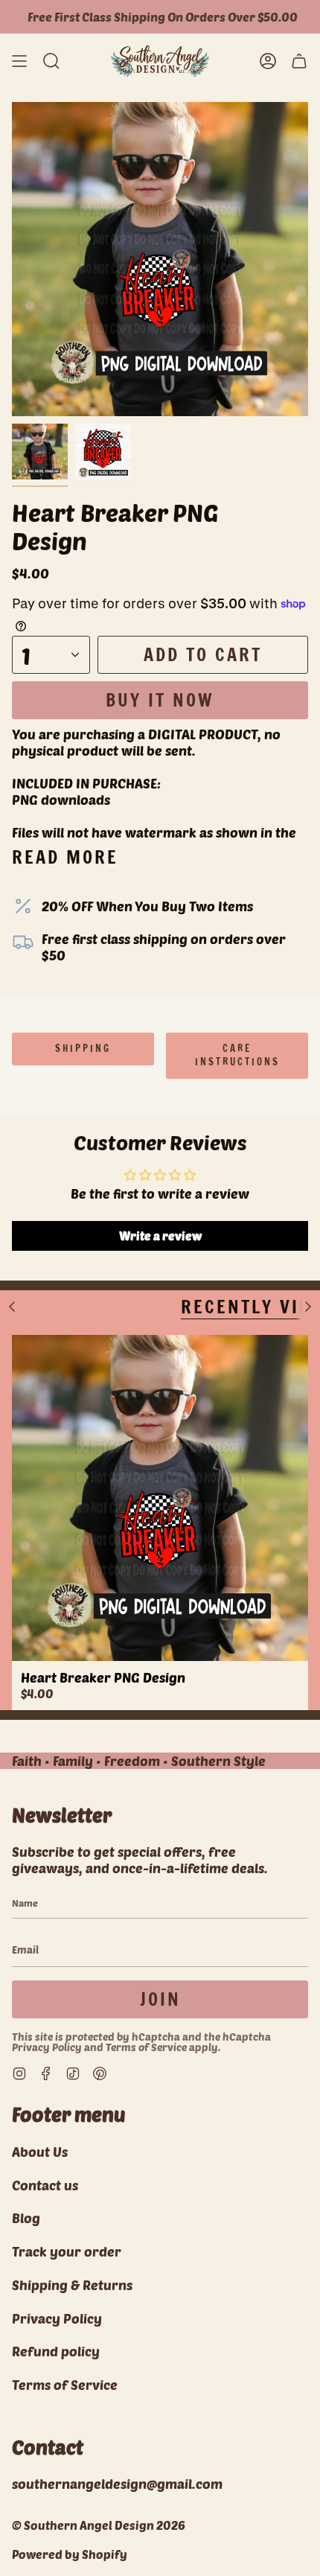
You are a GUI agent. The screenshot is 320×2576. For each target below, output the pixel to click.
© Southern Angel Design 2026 (99, 2525)
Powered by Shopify (70, 2554)
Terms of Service (146, 2047)
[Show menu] (19, 61)
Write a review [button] (160, 1236)
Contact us (45, 2185)
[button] (51, 61)
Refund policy (56, 2351)
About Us (40, 2152)
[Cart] (299, 61)
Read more (65, 857)
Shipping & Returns (72, 2285)
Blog (26, 2218)
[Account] (268, 61)
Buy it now (160, 700)
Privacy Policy (47, 2047)
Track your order (67, 2251)
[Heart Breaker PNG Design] (160, 1498)
